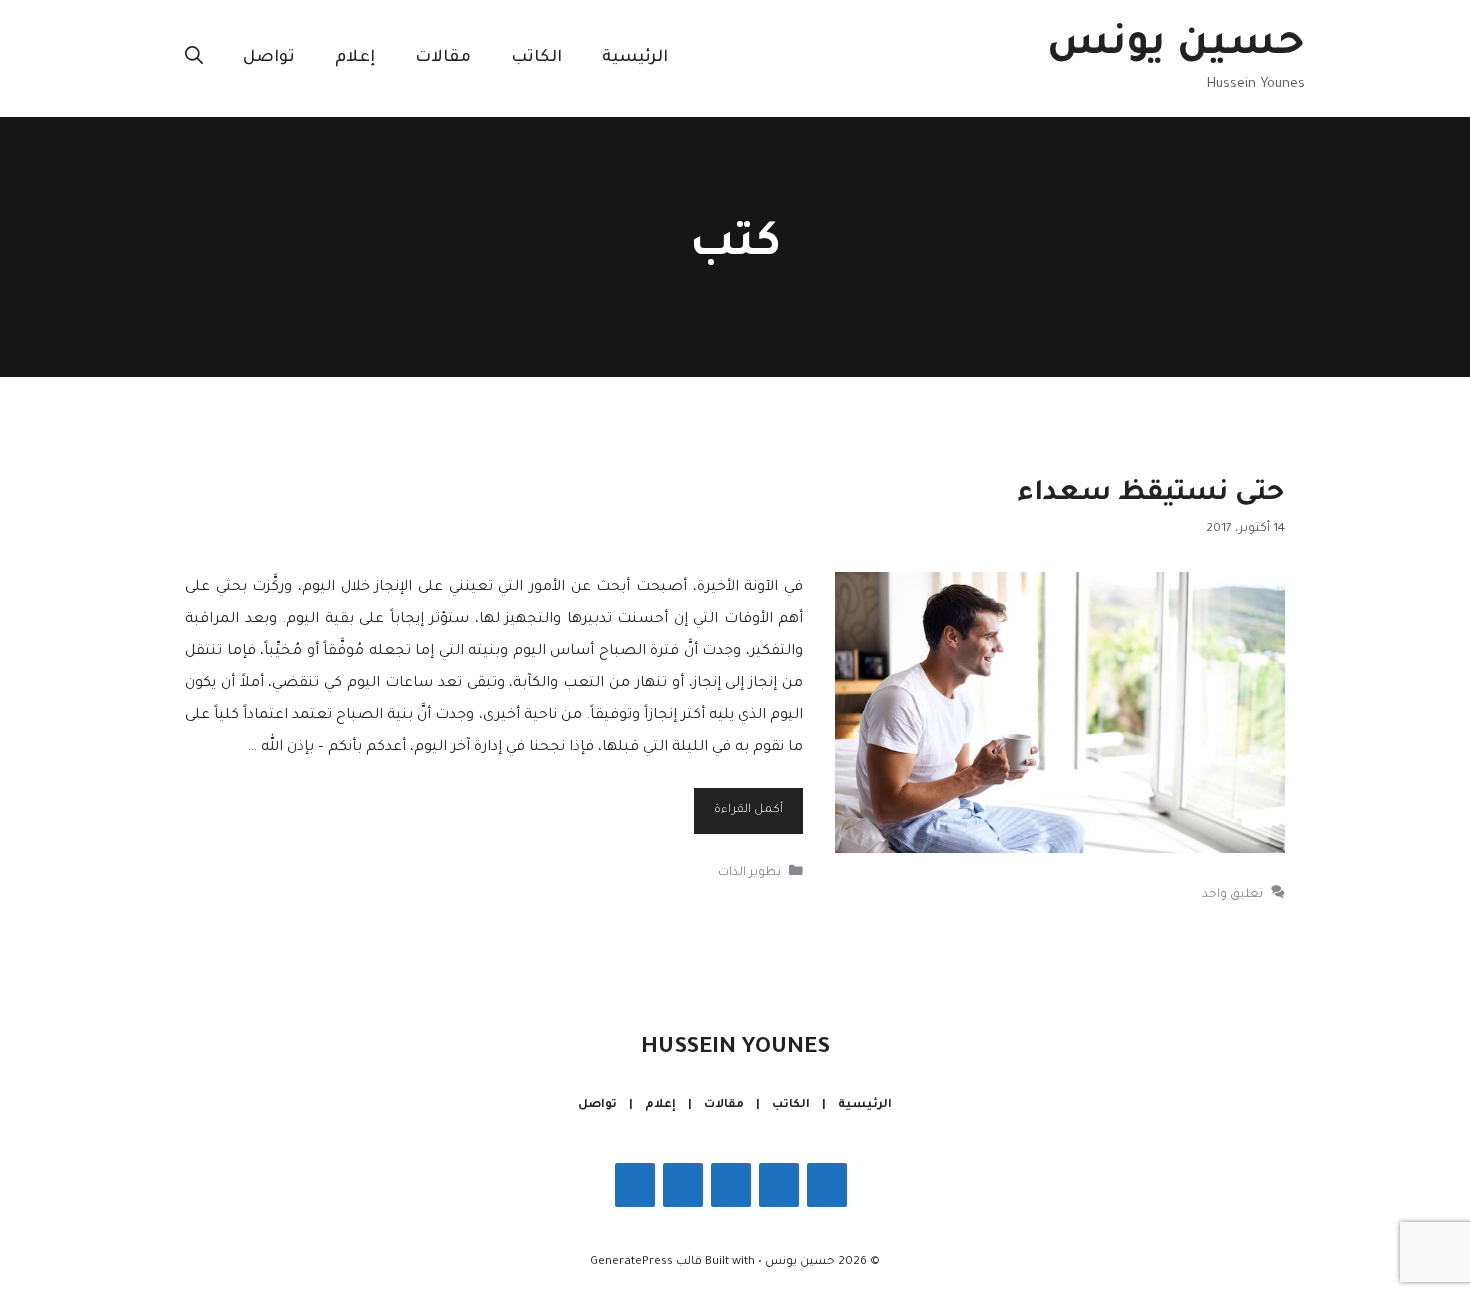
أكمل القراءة (748, 810)
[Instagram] (779, 1185)
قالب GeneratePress (646, 1262)
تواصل (269, 58)
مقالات (443, 58)
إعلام (355, 58)
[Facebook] (827, 1185)
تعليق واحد (1232, 894)
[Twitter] (731, 1185)
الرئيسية (635, 58)
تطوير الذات (749, 872)
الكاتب (536, 58)
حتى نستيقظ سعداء (1151, 495)
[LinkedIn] (683, 1185)
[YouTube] (635, 1185)
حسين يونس (1176, 46)
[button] (194, 58)
